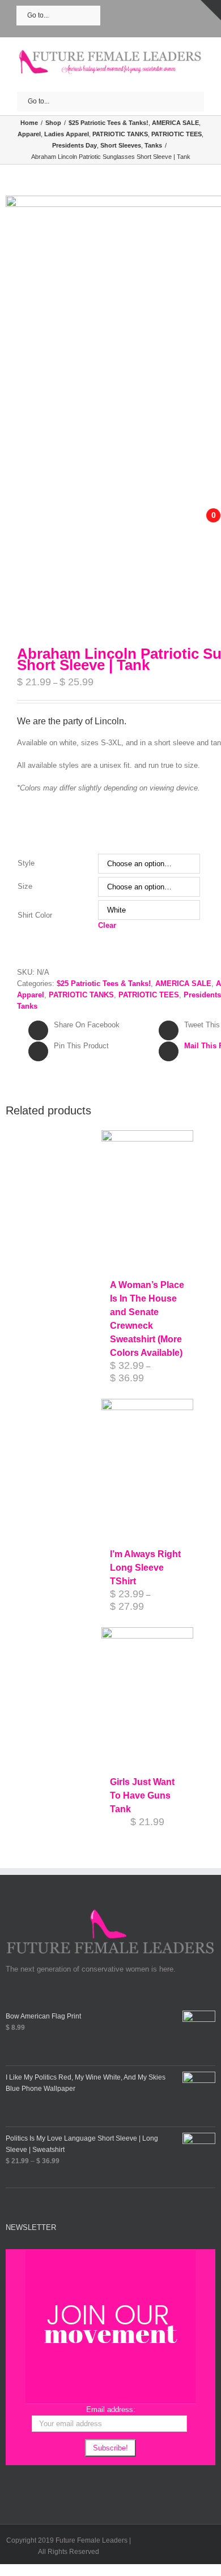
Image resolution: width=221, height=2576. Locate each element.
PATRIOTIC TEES (149, 995)
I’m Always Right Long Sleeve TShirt (145, 1568)
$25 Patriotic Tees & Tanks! (104, 984)
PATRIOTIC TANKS (81, 995)
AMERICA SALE (183, 984)
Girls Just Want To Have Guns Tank (142, 1795)
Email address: (111, 2409)
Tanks (27, 1006)
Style (26, 863)
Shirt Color (35, 915)
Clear (107, 925)
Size (25, 886)
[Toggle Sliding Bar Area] (211, 10)
